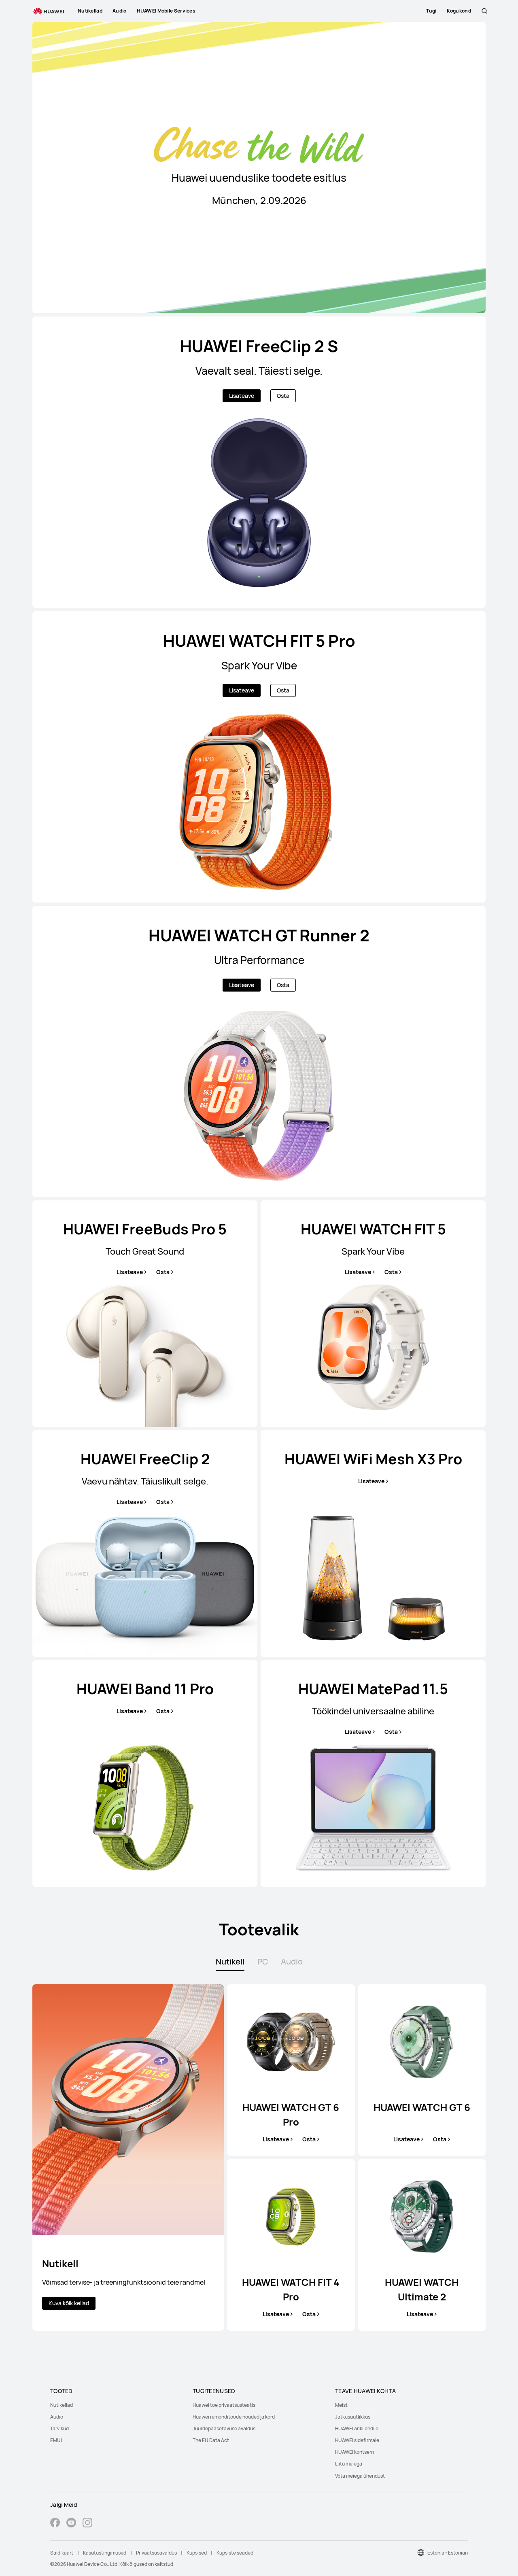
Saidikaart (62, 2553)
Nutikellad (62, 2405)
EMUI (56, 2440)
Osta (283, 396)
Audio (57, 2417)
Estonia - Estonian (448, 2553)
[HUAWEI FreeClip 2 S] (259, 462)
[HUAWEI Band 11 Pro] (145, 1773)
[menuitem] (117, 2405)
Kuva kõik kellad (69, 2303)
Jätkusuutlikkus (353, 2417)
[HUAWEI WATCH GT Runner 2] (259, 1051)
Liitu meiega (349, 2464)
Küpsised (197, 2553)
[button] (484, 11)
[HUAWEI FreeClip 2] (145, 1544)
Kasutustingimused (105, 2553)
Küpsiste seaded (235, 2553)
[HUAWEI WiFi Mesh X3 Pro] (373, 1544)
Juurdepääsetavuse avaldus (224, 2428)
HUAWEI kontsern (355, 2452)
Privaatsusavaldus (156, 2553)
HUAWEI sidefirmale (357, 2440)
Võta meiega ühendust (360, 2476)
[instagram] (87, 2524)
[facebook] (55, 2524)
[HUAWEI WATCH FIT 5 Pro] (259, 757)
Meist (341, 2405)
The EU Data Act (211, 2440)
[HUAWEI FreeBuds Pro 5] (145, 1314)
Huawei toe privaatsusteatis (224, 2405)
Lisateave (242, 396)
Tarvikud (59, 2428)
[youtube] (71, 2524)
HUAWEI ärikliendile (357, 2428)
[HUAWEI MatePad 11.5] (373, 1773)
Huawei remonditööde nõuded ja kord (234, 2417)
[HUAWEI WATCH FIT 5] (373, 1314)
